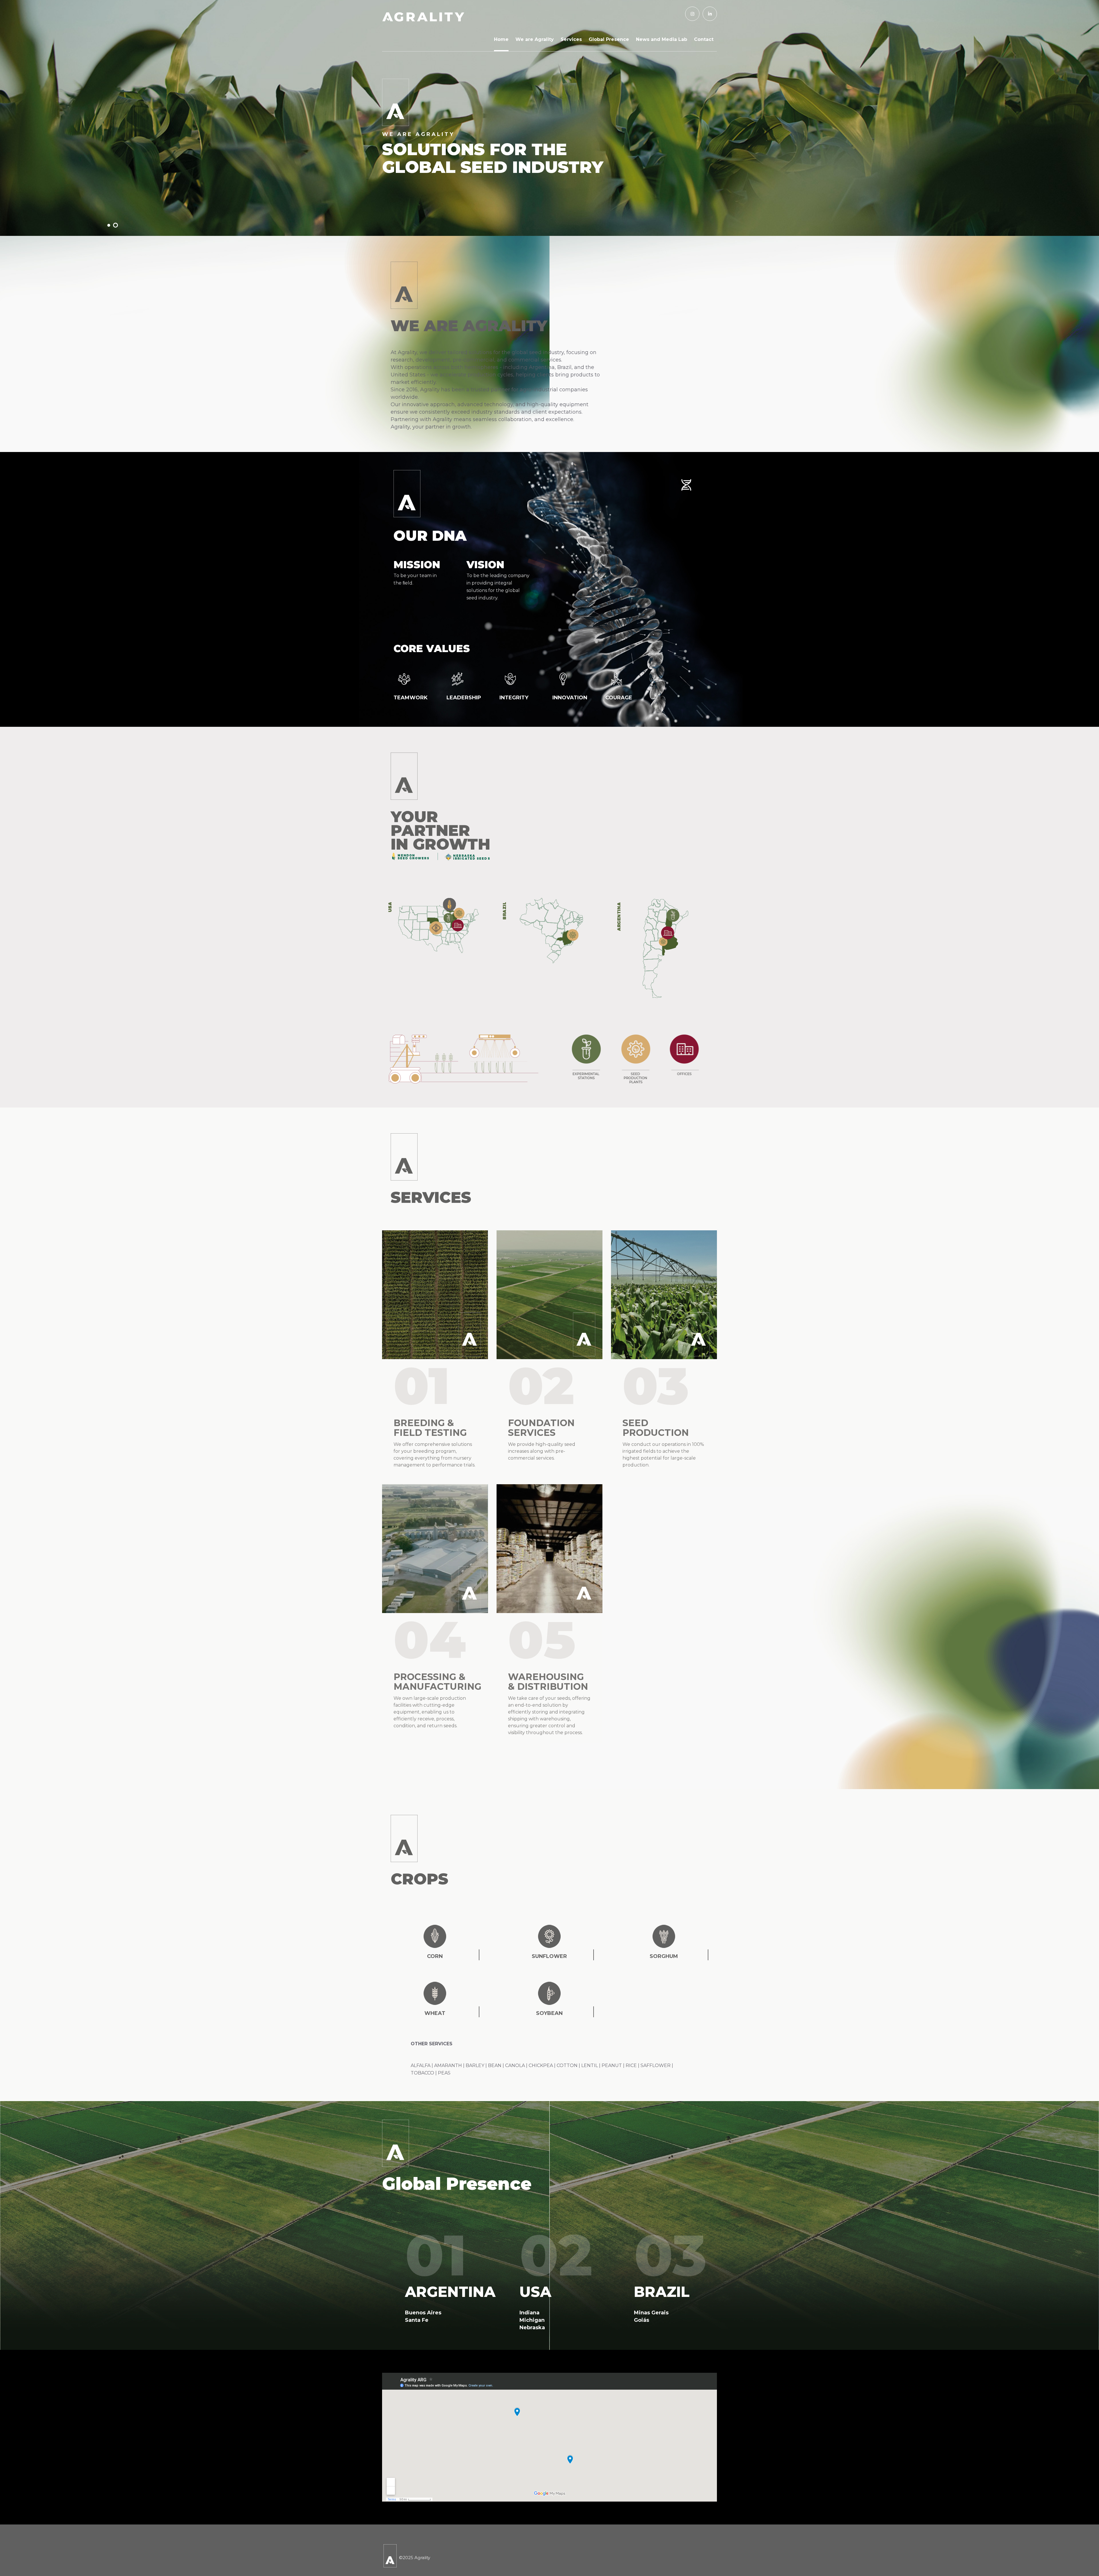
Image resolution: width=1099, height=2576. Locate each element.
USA (535, 2292)
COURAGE (619, 698)
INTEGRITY (514, 698)
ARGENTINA (450, 2292)
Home (501, 39)
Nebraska (532, 2328)
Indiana (529, 2313)
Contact (704, 39)
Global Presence (609, 39)
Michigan (532, 2320)
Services (571, 39)
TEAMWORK (411, 698)
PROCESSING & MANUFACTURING (437, 1682)
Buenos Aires (423, 2313)
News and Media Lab (662, 39)
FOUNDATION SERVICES (541, 1428)
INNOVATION (570, 698)
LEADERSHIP (464, 698)
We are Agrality (535, 39)
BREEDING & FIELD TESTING (430, 1428)
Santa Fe (417, 2320)
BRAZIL (662, 2292)
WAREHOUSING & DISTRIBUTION (548, 1682)
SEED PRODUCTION (656, 1428)
